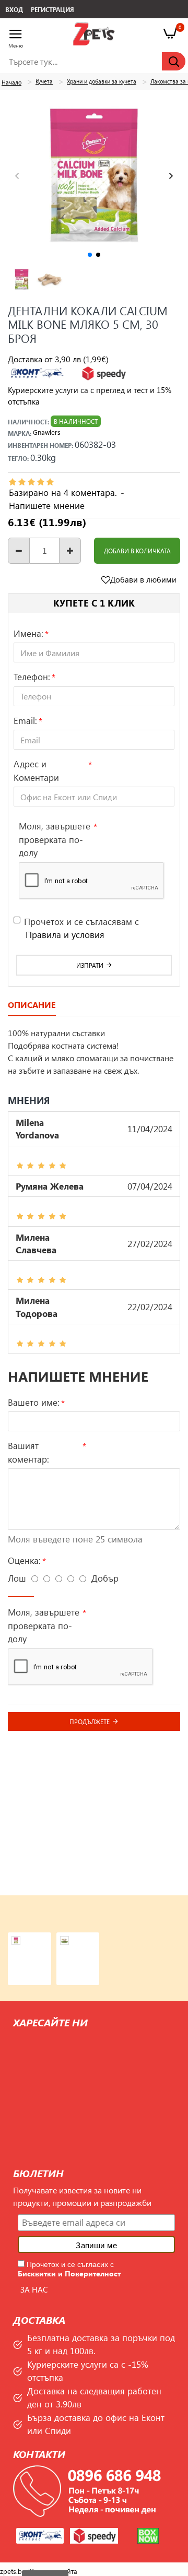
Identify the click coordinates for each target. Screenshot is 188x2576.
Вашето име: (34, 1402)
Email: (25, 720)
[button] (17, 176)
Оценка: (24, 1560)
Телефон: (32, 676)
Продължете (90, 1722)
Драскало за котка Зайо (84, 1941)
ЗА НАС (34, 2289)
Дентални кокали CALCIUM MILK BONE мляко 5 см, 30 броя (35, 1941)
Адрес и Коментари (36, 770)
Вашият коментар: (28, 1452)
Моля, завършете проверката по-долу (55, 839)
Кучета (44, 81)
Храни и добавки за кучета (102, 81)
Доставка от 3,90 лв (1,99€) (58, 359)
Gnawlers (47, 432)
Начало (11, 82)
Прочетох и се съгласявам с (81, 928)
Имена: (28, 633)
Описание (32, 1005)
